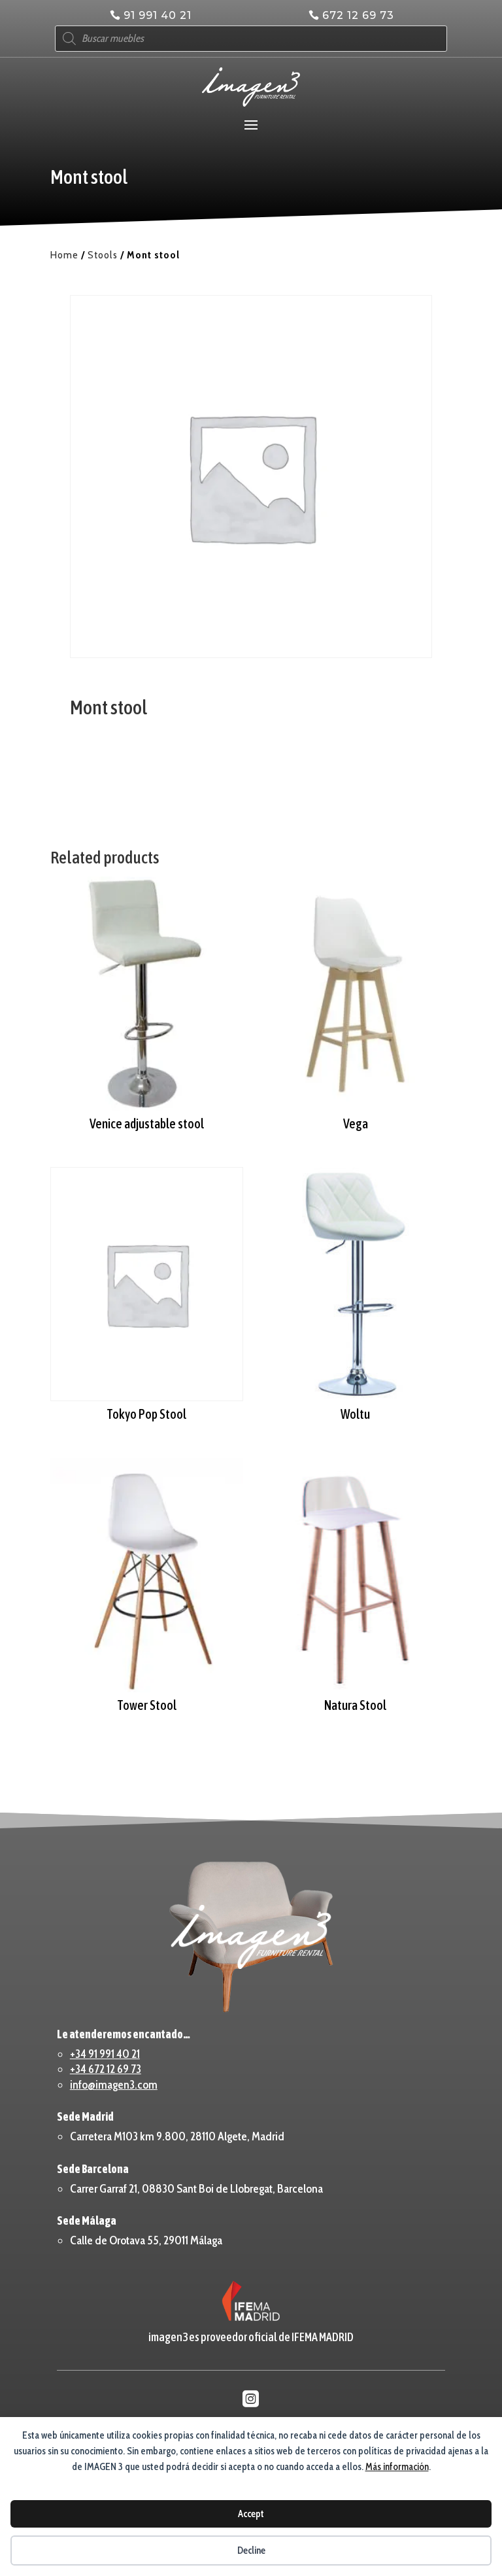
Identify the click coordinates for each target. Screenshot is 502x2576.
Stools (103, 255)
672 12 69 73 (358, 15)
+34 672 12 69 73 (106, 2069)
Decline (251, 2550)
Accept (251, 2514)
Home (64, 255)
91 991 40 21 (158, 15)
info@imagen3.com (114, 2085)
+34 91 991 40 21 (105, 2054)
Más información (397, 2467)
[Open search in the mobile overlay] (251, 39)
